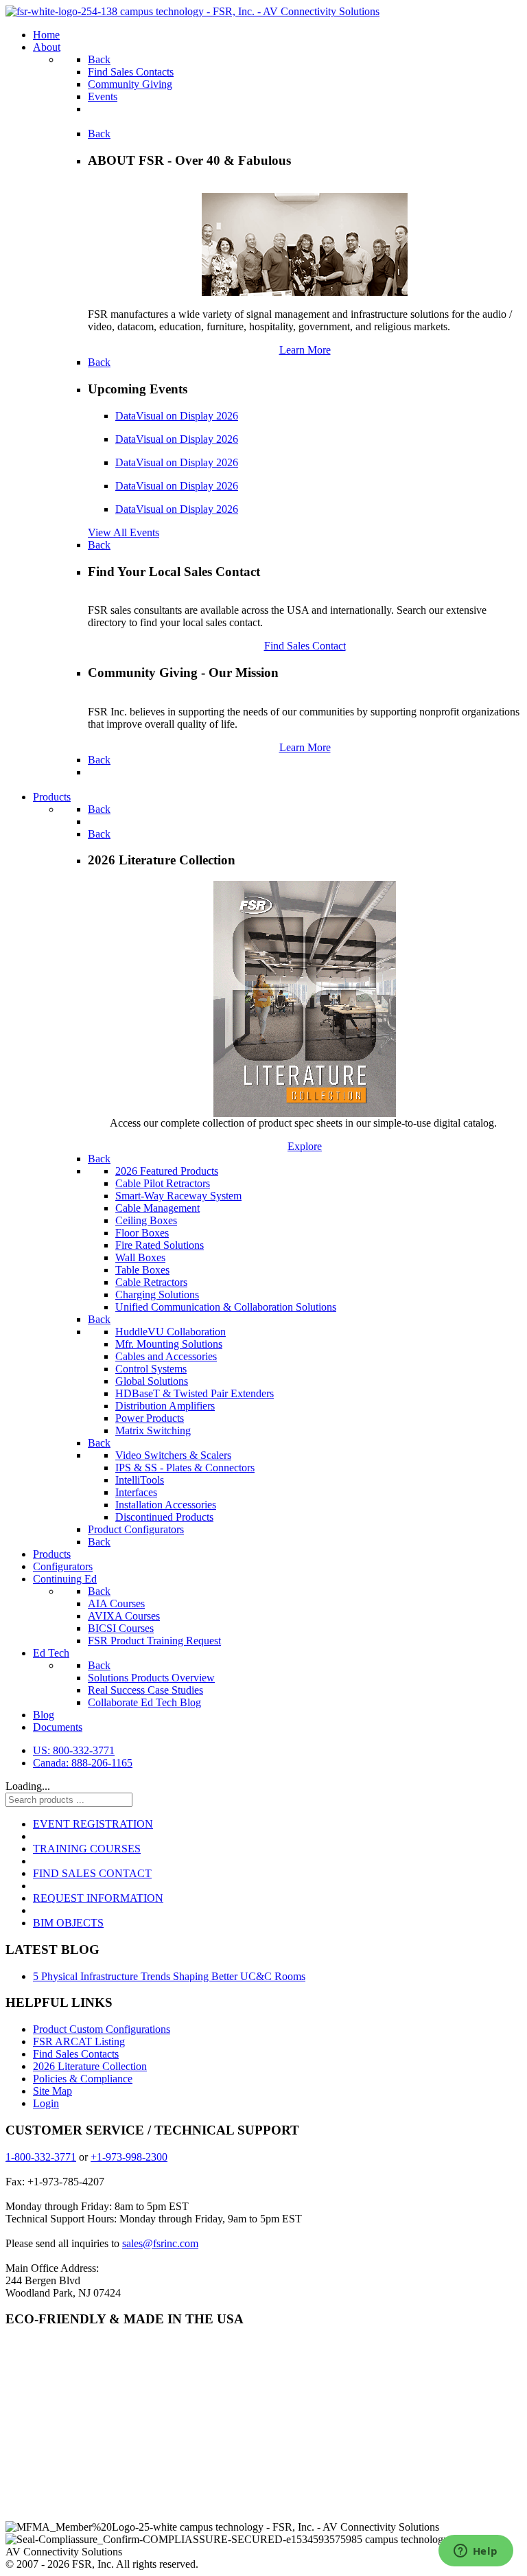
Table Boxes (142, 1270)
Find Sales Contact (305, 646)
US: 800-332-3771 (74, 1750)
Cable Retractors (151, 1282)
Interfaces (136, 1492)
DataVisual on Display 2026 (177, 416)
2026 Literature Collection (90, 2066)
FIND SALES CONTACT (92, 1873)
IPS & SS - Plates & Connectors (185, 1468)
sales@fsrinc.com (160, 2243)
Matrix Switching (153, 1430)
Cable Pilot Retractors (163, 1183)
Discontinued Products (164, 1517)
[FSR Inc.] (192, 11)
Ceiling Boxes (146, 1220)
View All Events (124, 532)
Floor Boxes (142, 1233)
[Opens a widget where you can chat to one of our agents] (476, 2552)
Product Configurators (136, 1529)
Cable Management (157, 1208)
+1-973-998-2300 (129, 2157)
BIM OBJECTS (68, 1923)
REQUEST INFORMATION (98, 1898)
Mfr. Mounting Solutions (169, 1344)
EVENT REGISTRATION (93, 1824)
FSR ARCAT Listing (79, 2042)
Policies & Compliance (83, 2079)
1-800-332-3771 (41, 2157)
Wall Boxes (140, 1257)
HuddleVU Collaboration (171, 1332)
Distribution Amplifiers (165, 1406)
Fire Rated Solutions (160, 1245)
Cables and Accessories (166, 1356)
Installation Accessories (166, 1505)
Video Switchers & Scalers (173, 1455)
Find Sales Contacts (76, 2054)
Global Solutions (152, 1381)
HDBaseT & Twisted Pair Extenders (195, 1393)
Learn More (305, 350)
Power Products (150, 1418)
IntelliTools (140, 1480)
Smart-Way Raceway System (178, 1196)
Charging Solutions (157, 1295)
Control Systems (151, 1369)
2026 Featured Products (167, 1171)
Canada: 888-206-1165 (83, 1763)
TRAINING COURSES (87, 1849)
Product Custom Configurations (102, 2029)
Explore (305, 1146)
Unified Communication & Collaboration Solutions (226, 1307)
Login (46, 2103)
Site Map (52, 2091)
